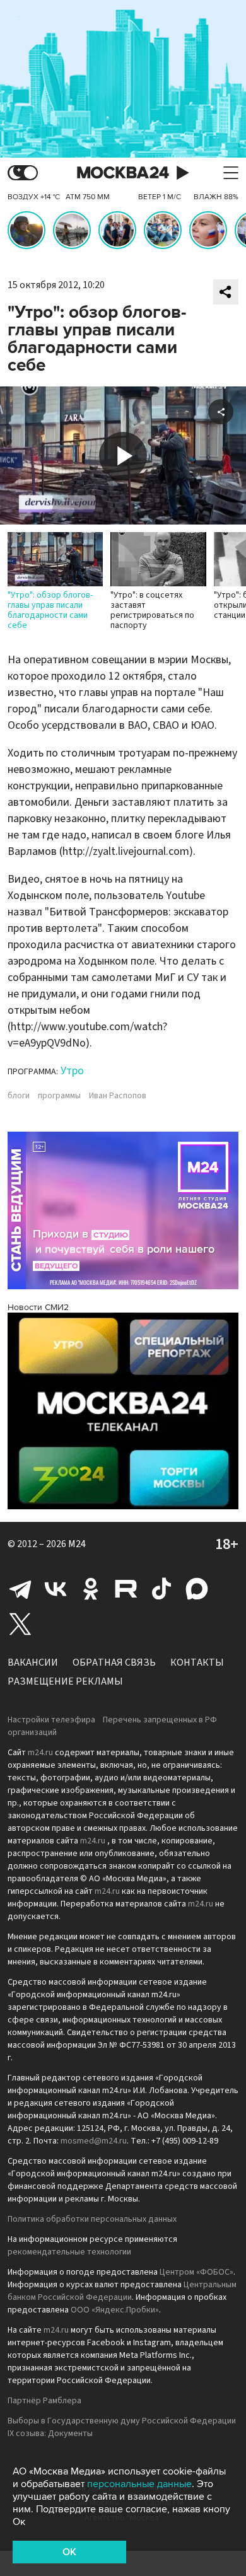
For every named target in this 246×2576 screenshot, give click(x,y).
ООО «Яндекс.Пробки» (115, 2310)
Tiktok (161, 1589)
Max (197, 1589)
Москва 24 (123, 173)
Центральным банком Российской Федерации (122, 2291)
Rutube (126, 1589)
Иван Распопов (118, 1096)
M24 (77, 1544)
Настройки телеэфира (51, 1720)
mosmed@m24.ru (94, 2141)
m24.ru (40, 1753)
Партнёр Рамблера (44, 2401)
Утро (72, 1071)
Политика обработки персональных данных (92, 2219)
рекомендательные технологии (69, 2252)
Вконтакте (56, 1589)
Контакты (197, 1662)
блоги (19, 1096)
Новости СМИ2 (38, 1307)
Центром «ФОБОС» (196, 2272)
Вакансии (33, 1662)
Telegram (20, 1589)
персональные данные (139, 2484)
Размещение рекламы (65, 1681)
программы (59, 1096)
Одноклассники (91, 1589)
